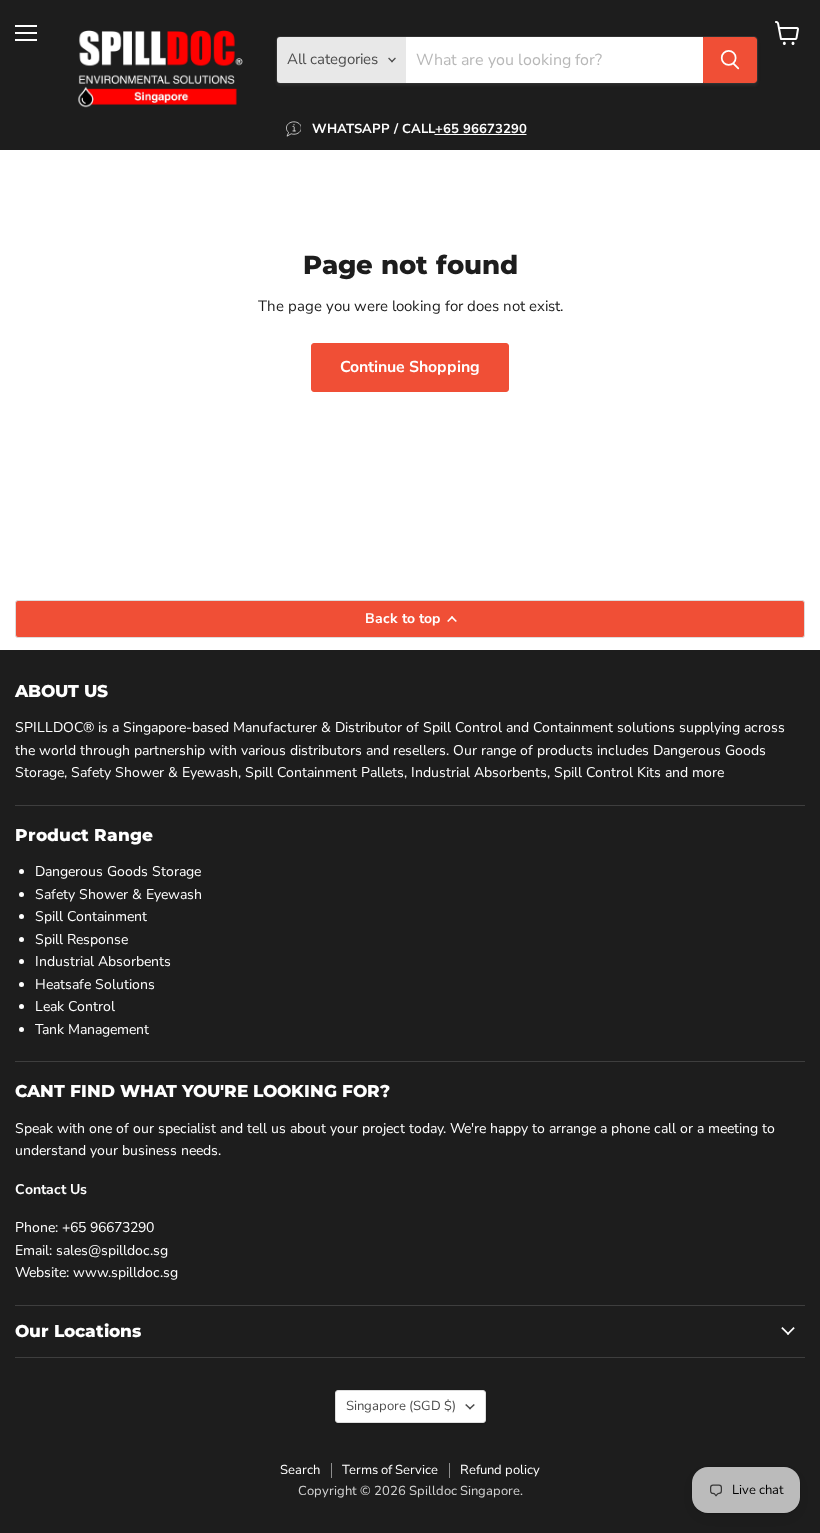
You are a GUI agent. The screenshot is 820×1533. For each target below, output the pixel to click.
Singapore (401, 1406)
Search (300, 1470)
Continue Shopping (410, 367)
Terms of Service (390, 1470)
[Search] (730, 60)
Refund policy (500, 1470)
